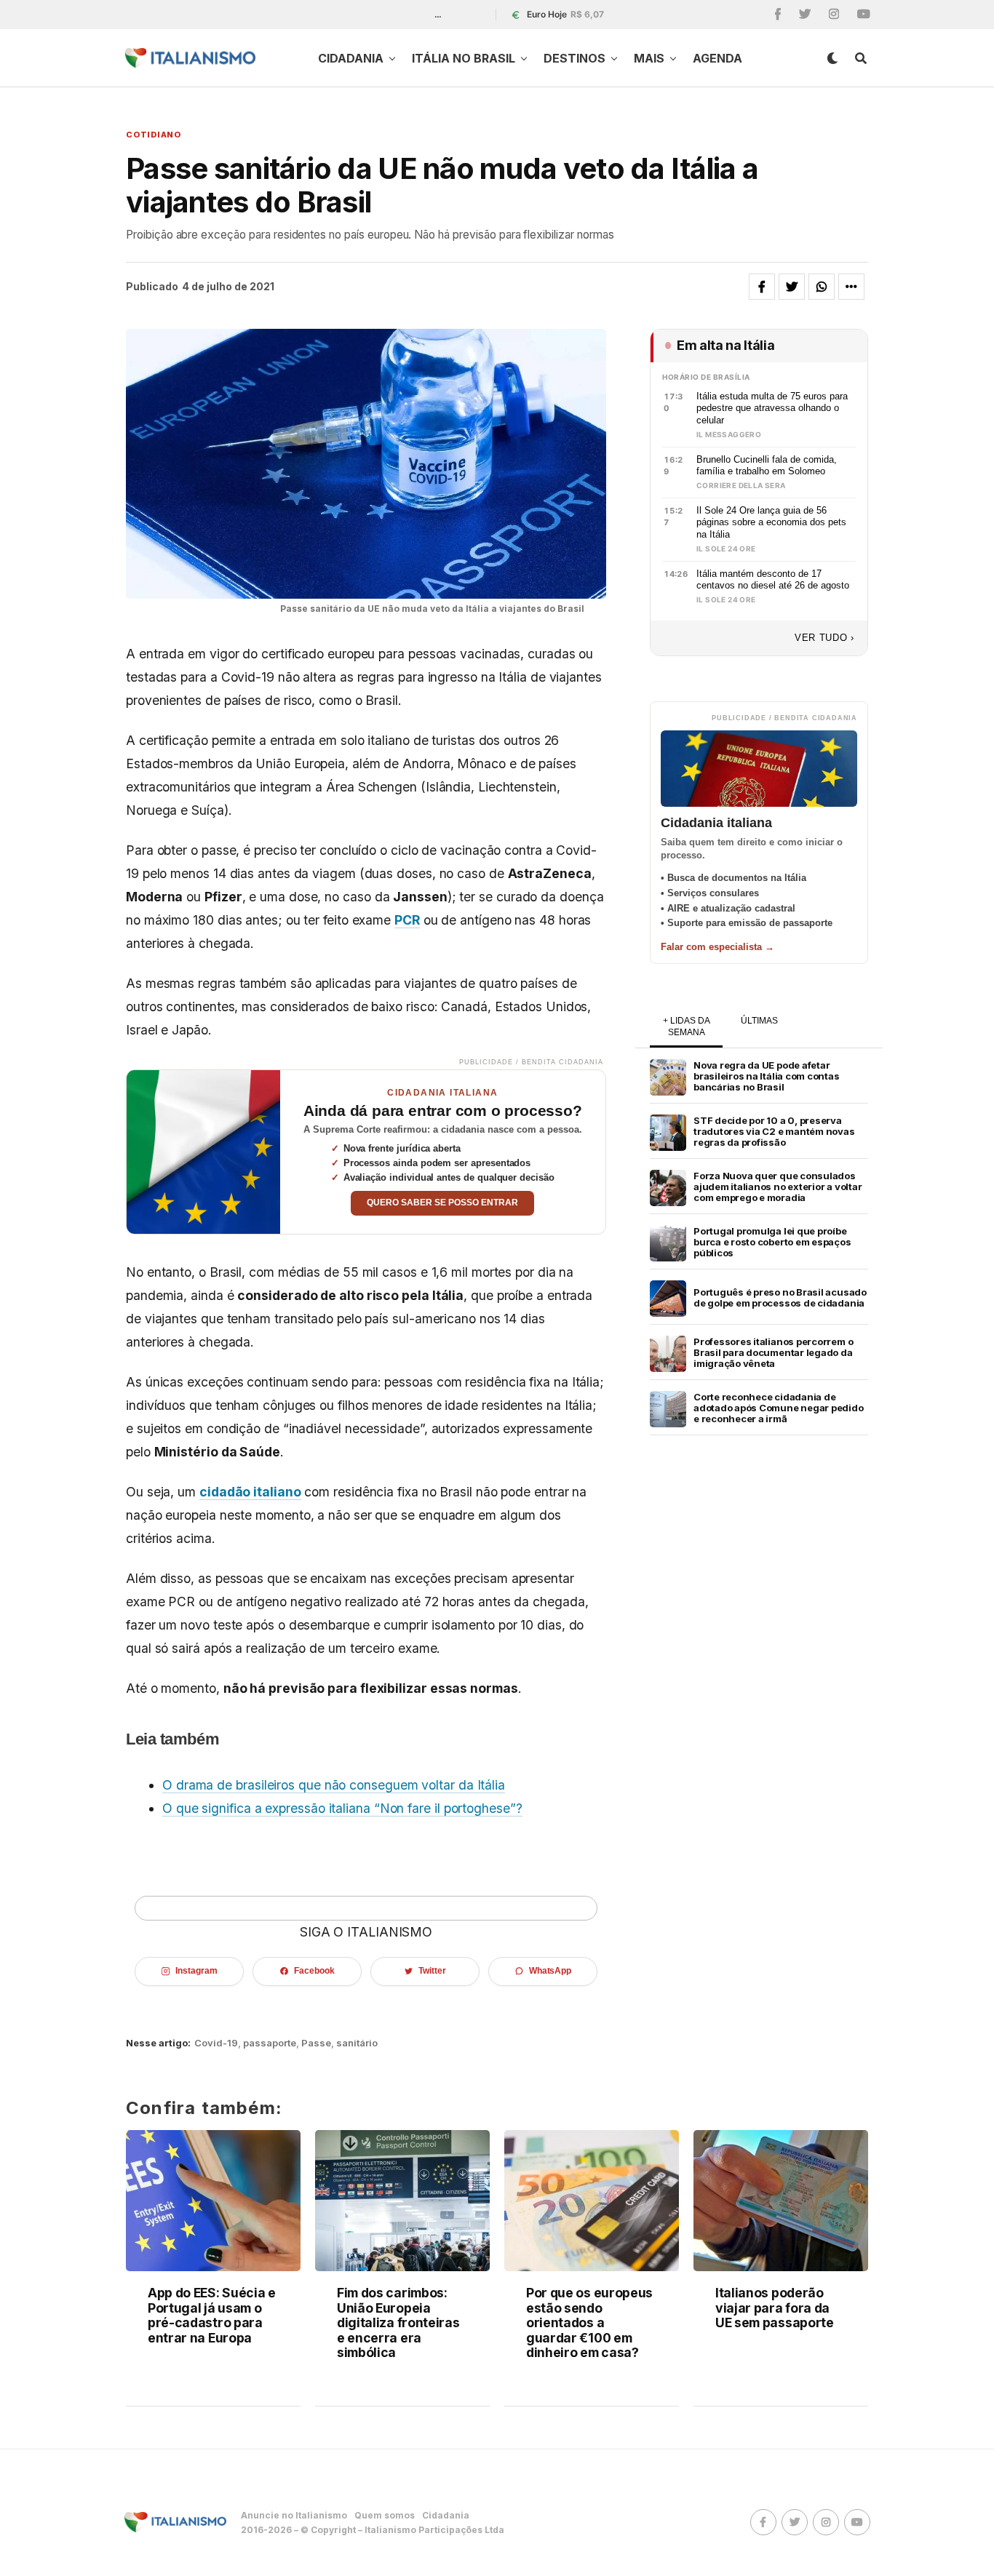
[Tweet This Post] (792, 287)
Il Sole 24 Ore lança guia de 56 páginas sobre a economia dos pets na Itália (771, 522)
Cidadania (351, 58)
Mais (649, 58)
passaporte (270, 2043)
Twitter (432, 1971)
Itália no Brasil (464, 58)
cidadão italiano (250, 1492)
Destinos (574, 58)
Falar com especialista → (717, 947)
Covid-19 (216, 2043)
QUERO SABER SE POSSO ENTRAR (442, 1203)
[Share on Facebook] (762, 287)
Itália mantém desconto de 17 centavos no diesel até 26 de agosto (773, 580)
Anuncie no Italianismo (294, 2515)
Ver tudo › (824, 638)
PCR (407, 920)
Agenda (717, 58)
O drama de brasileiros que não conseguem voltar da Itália (334, 1785)
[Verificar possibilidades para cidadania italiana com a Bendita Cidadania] (203, 1152)
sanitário (357, 2043)
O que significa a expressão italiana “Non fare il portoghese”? (342, 1808)
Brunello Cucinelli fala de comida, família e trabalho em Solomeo (767, 466)
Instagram (196, 1971)
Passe (316, 2043)
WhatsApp (550, 1971)
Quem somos (385, 2515)
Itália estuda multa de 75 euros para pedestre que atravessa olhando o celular (772, 408)
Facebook (314, 1971)
